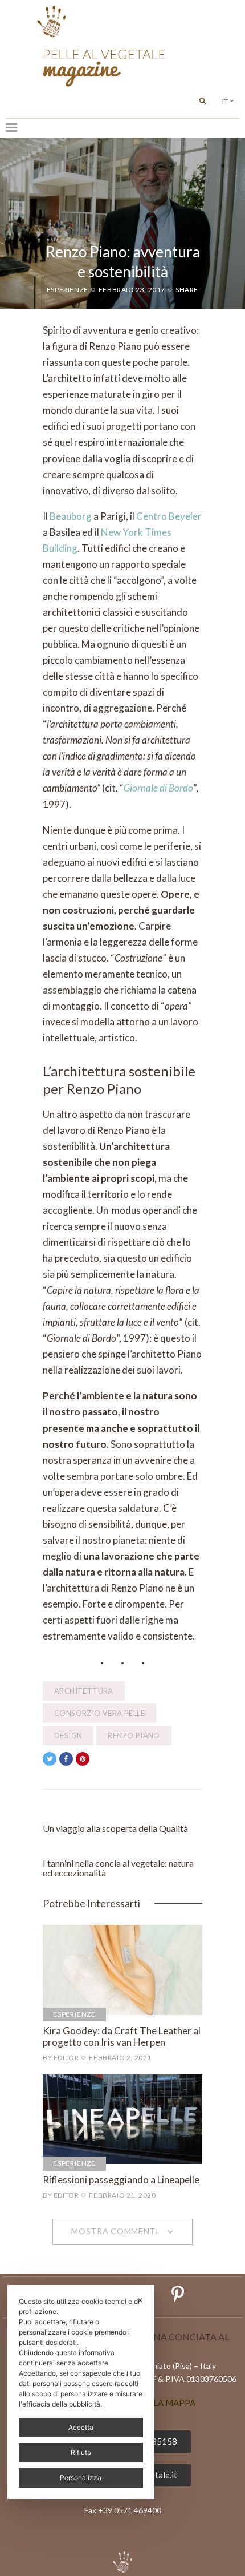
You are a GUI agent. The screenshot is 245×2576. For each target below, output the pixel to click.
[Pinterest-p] (178, 2294)
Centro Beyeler (169, 516)
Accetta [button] (81, 2427)
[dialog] (81, 2392)
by (61, 2058)
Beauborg (71, 516)
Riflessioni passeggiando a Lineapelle (121, 2180)
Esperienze (68, 290)
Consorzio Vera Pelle (99, 1713)
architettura (84, 1691)
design (68, 1735)
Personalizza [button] (81, 2478)
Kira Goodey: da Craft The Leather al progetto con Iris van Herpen (122, 2037)
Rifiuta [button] (81, 2452)
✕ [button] (140, 2300)
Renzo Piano (134, 1735)
